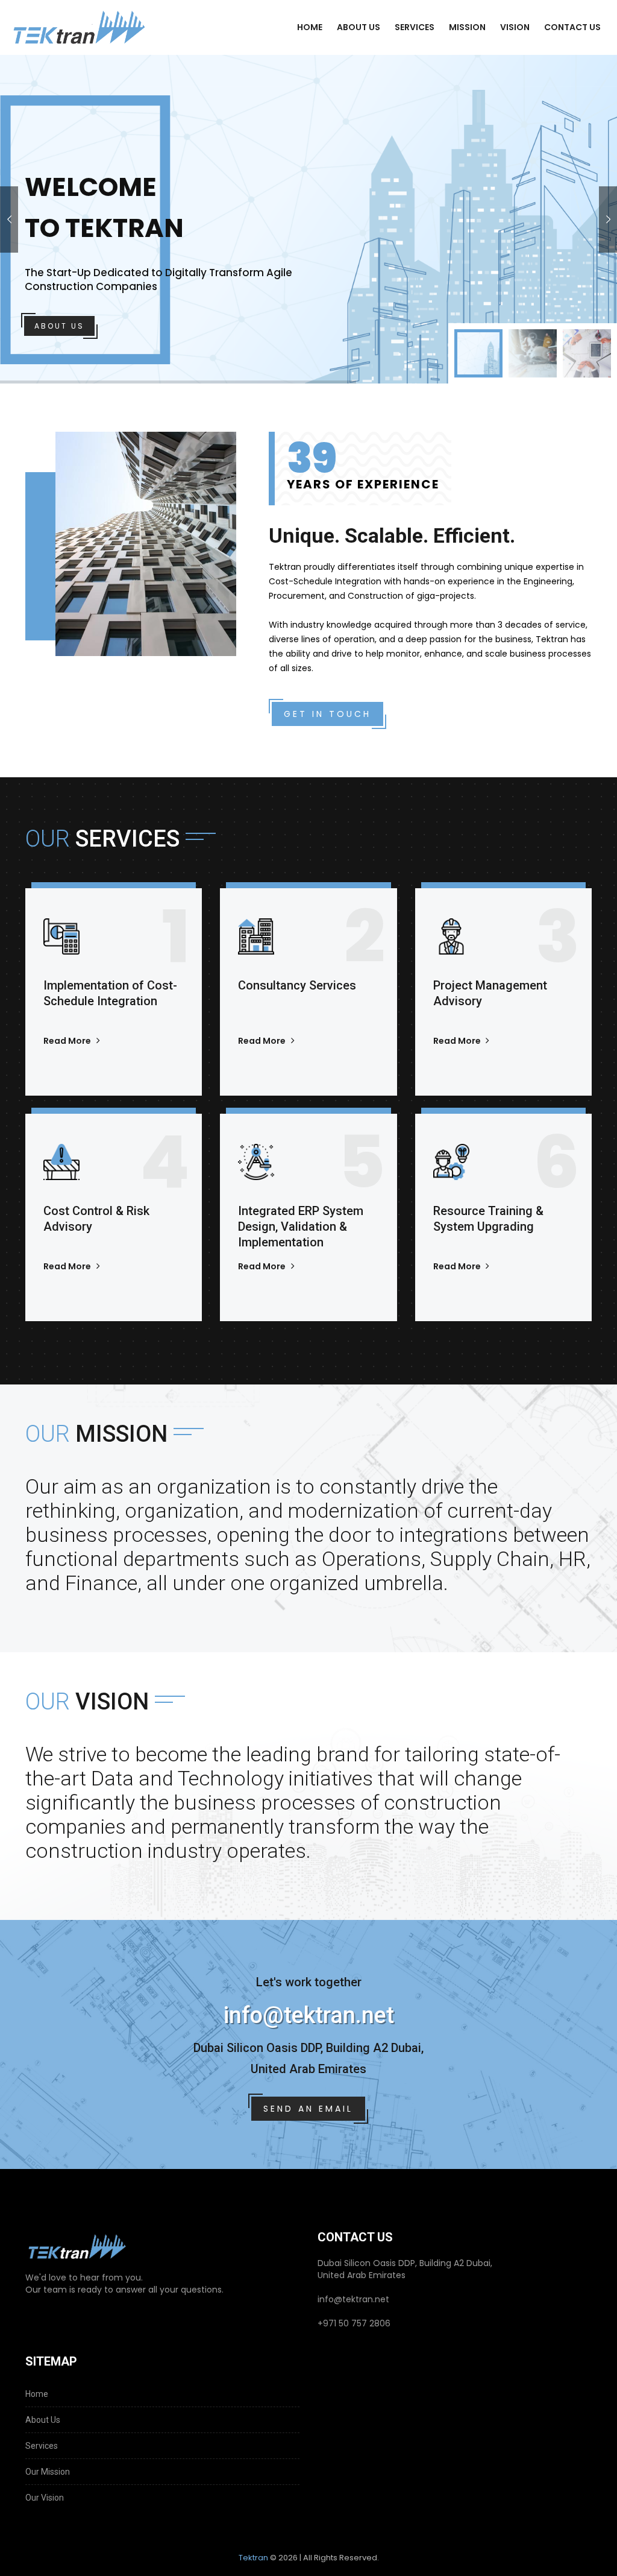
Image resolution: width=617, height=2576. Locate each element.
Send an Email (308, 2109)
